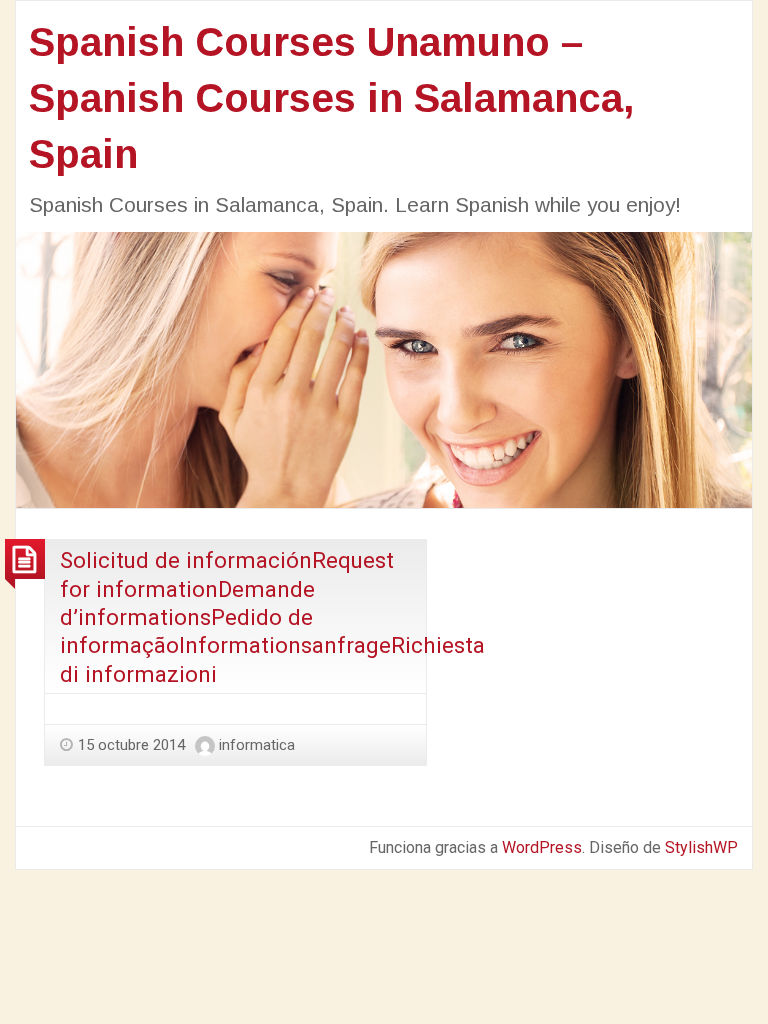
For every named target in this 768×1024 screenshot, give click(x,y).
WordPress (542, 847)
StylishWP (701, 847)
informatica (257, 745)
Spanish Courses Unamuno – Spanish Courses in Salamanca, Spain (331, 98)
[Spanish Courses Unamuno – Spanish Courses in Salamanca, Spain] (384, 368)
